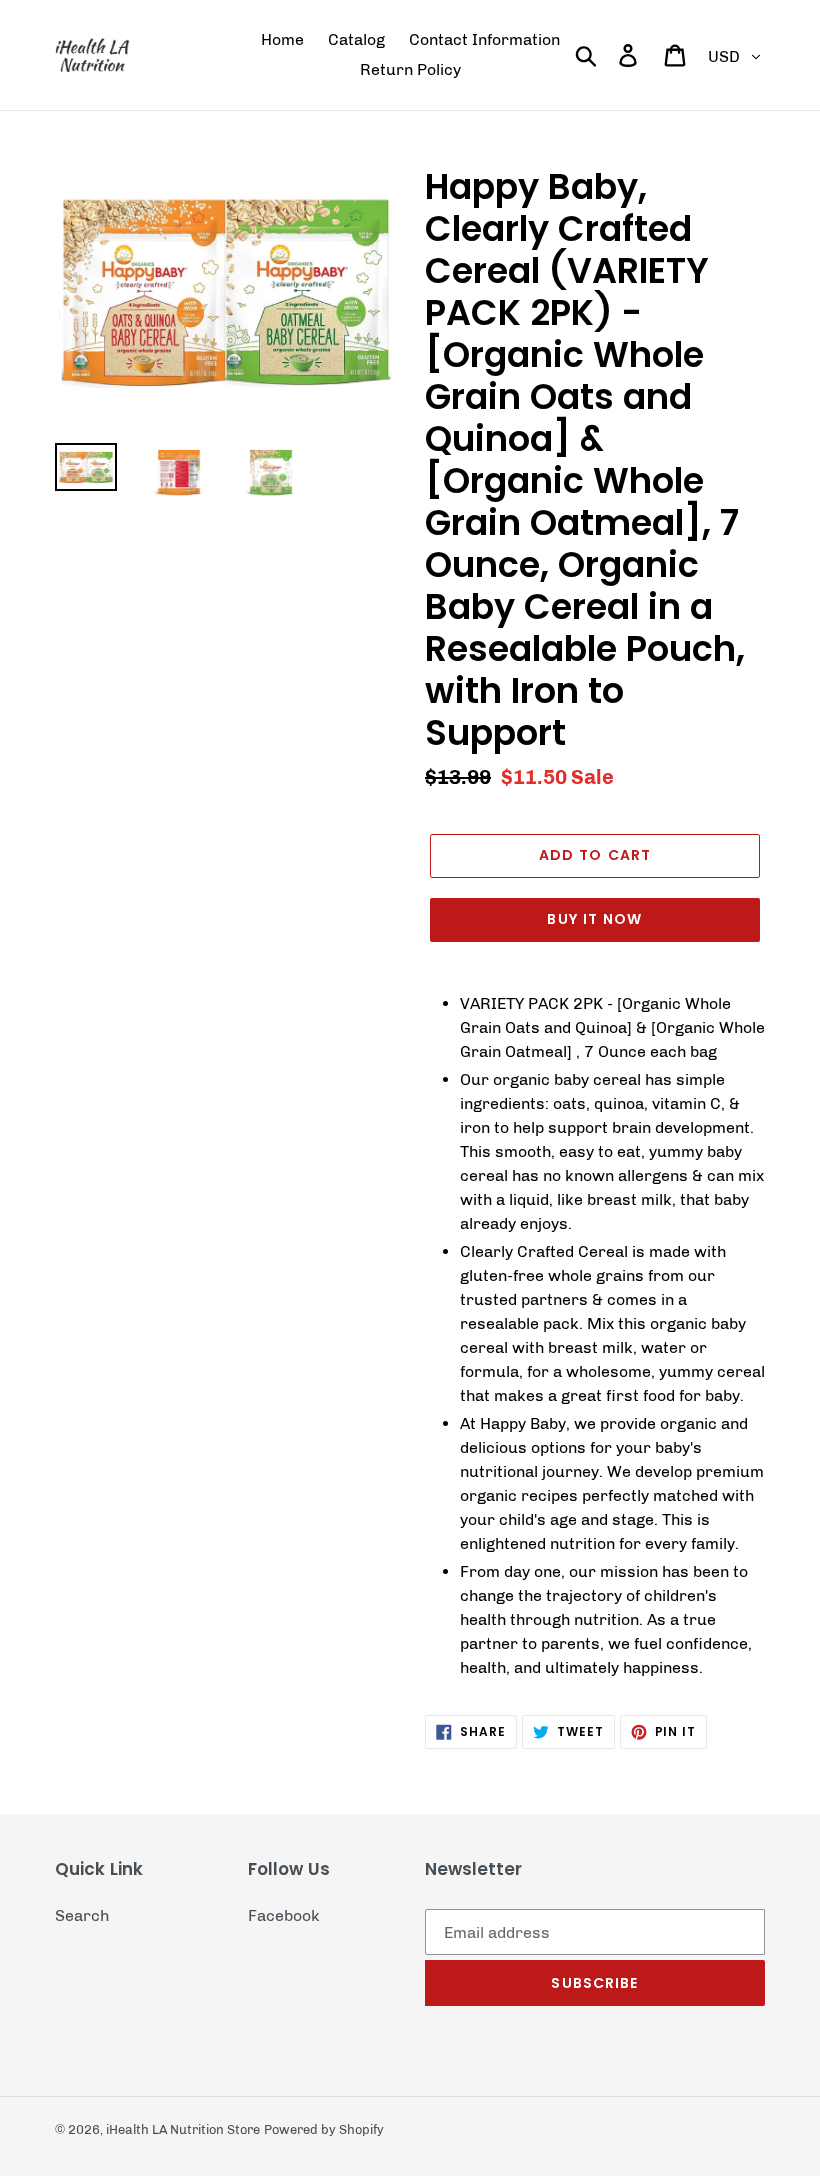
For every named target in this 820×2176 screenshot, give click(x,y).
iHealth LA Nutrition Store (183, 2129)
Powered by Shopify (324, 2129)
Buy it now (594, 919)
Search (82, 1915)
